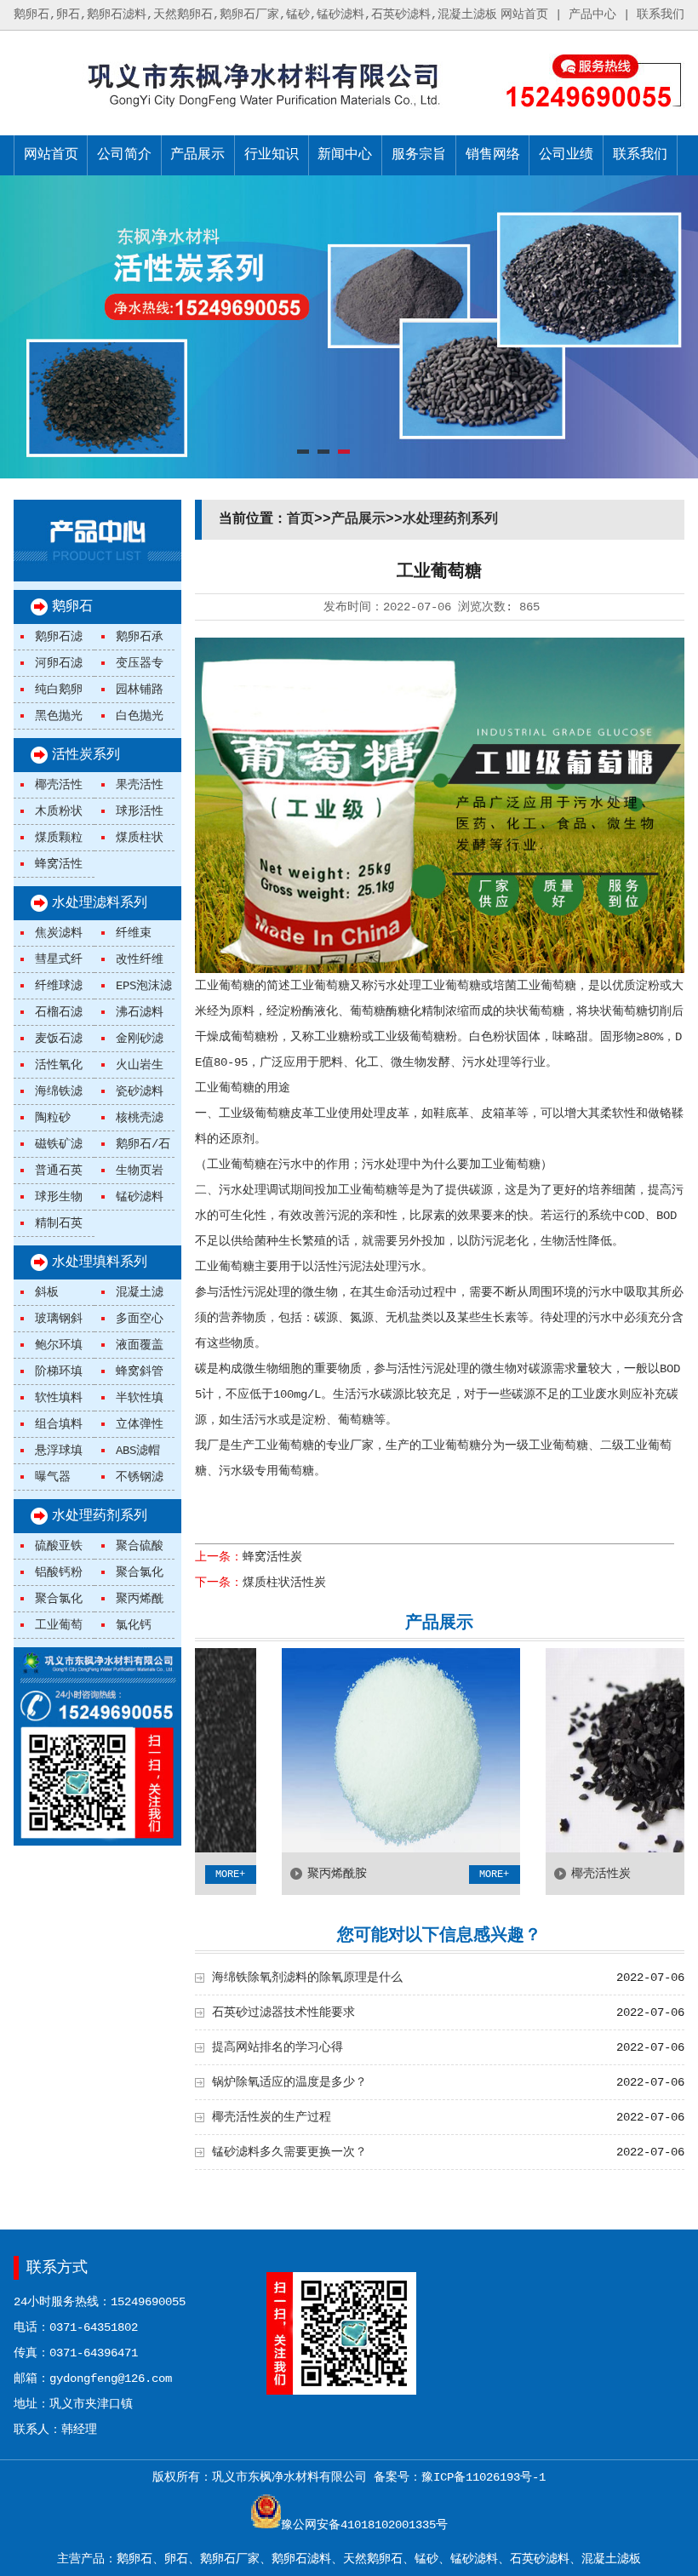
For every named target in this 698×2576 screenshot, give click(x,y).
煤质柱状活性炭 (284, 1583)
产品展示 (197, 155)
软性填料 (59, 1398)
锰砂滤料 (140, 1197)
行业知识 (272, 155)
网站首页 (524, 14)
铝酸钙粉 (59, 1572)
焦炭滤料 (59, 933)
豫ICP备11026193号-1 (483, 2477)
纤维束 (134, 933)
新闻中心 (345, 155)
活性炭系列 (86, 755)
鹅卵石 (72, 607)
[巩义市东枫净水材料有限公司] (231, 112)
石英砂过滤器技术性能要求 (283, 2012)
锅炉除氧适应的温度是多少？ (289, 2082)
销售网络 (493, 155)
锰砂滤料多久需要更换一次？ (289, 2152)
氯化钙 (134, 1625)
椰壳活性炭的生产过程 (272, 2117)
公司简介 (124, 155)
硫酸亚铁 (59, 1546)
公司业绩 (566, 155)
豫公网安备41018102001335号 (364, 2525)
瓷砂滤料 (140, 1091)
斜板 (47, 1292)
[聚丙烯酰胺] (351, 1849)
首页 (300, 519)
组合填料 (59, 1424)
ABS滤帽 (138, 1451)
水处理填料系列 (100, 1262)
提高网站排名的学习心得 (277, 2047)
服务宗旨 (419, 155)
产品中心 (592, 14)
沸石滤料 (140, 1012)
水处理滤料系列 (100, 903)
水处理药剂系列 (100, 1516)
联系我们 (661, 14)
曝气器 (53, 1477)
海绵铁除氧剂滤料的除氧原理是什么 (307, 1978)
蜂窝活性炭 (272, 1557)
